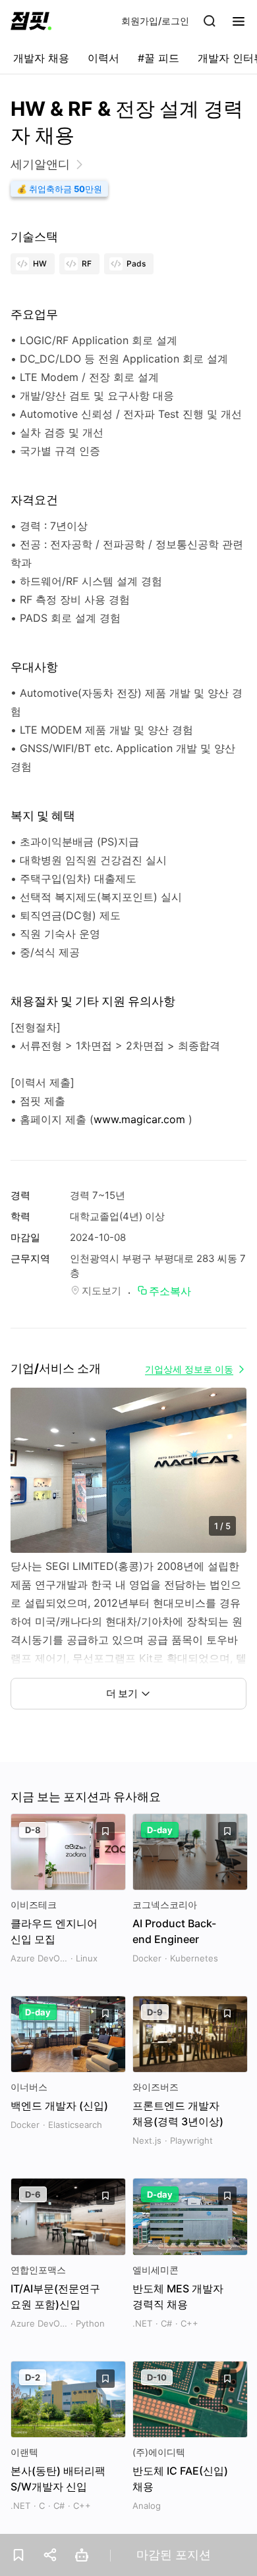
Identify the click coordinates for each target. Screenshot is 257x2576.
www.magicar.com (139, 1119)
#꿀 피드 (158, 58)
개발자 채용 (41, 58)
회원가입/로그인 (155, 21)
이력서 (103, 58)
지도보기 (101, 1291)
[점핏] (31, 21)
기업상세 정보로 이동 (189, 1369)
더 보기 (122, 1693)
